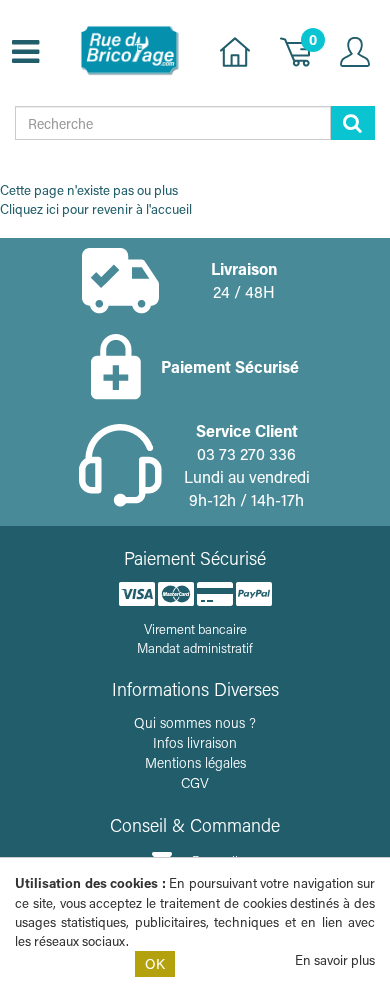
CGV (195, 782)
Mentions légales (195, 762)
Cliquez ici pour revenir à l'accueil (96, 208)
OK (155, 963)
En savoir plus (335, 959)
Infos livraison (195, 742)
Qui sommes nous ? (195, 722)
